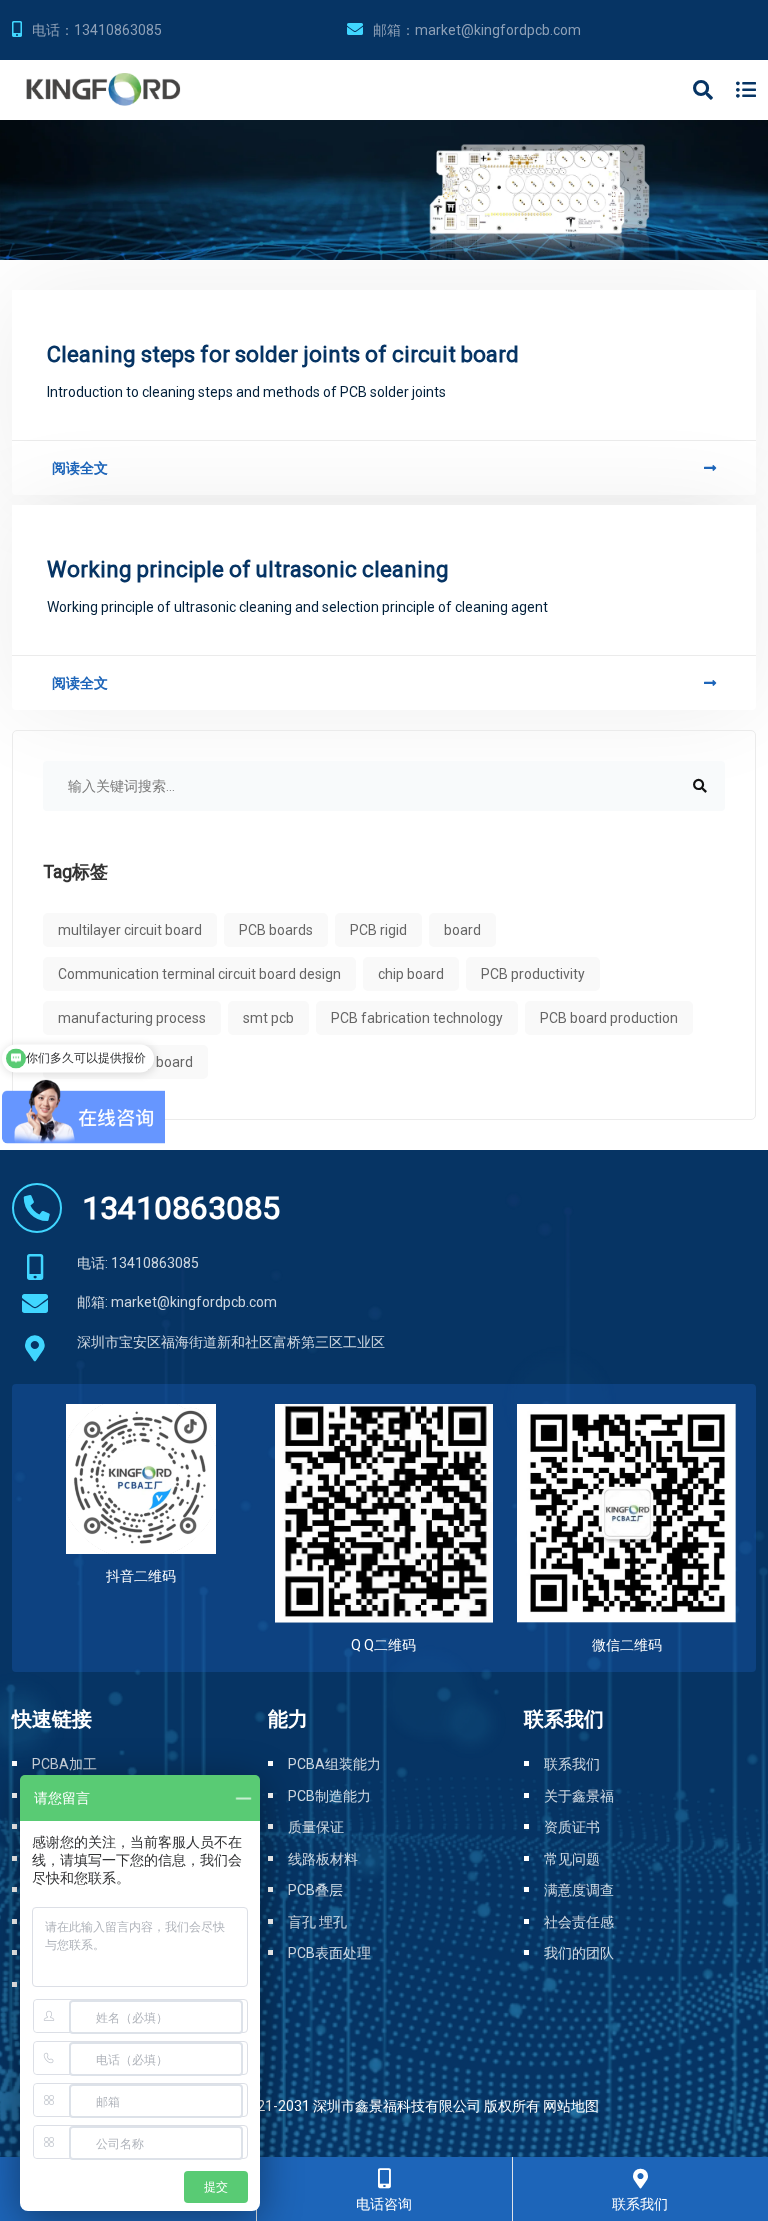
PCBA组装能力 (334, 1764)
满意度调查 (579, 1890)
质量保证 (316, 1827)
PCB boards (276, 930)
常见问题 (572, 1859)
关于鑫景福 (579, 1796)
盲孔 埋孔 (317, 1922)
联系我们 (572, 1764)
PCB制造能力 (329, 1796)
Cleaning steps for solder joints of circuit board (283, 354)
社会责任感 (579, 1922)
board (462, 930)
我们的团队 (579, 1953)
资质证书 (572, 1827)
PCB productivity (533, 974)
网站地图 (571, 2106)
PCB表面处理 (329, 1953)
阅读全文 (80, 468)
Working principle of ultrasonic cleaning (248, 569)
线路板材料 (323, 1859)
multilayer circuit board (130, 930)
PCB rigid (378, 930)
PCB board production (609, 1018)
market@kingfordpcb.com (498, 30)
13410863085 (118, 30)
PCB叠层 (315, 1890)
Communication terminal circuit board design (199, 974)
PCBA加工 (64, 1764)
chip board (411, 974)
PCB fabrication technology (417, 1018)
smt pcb (268, 1018)
